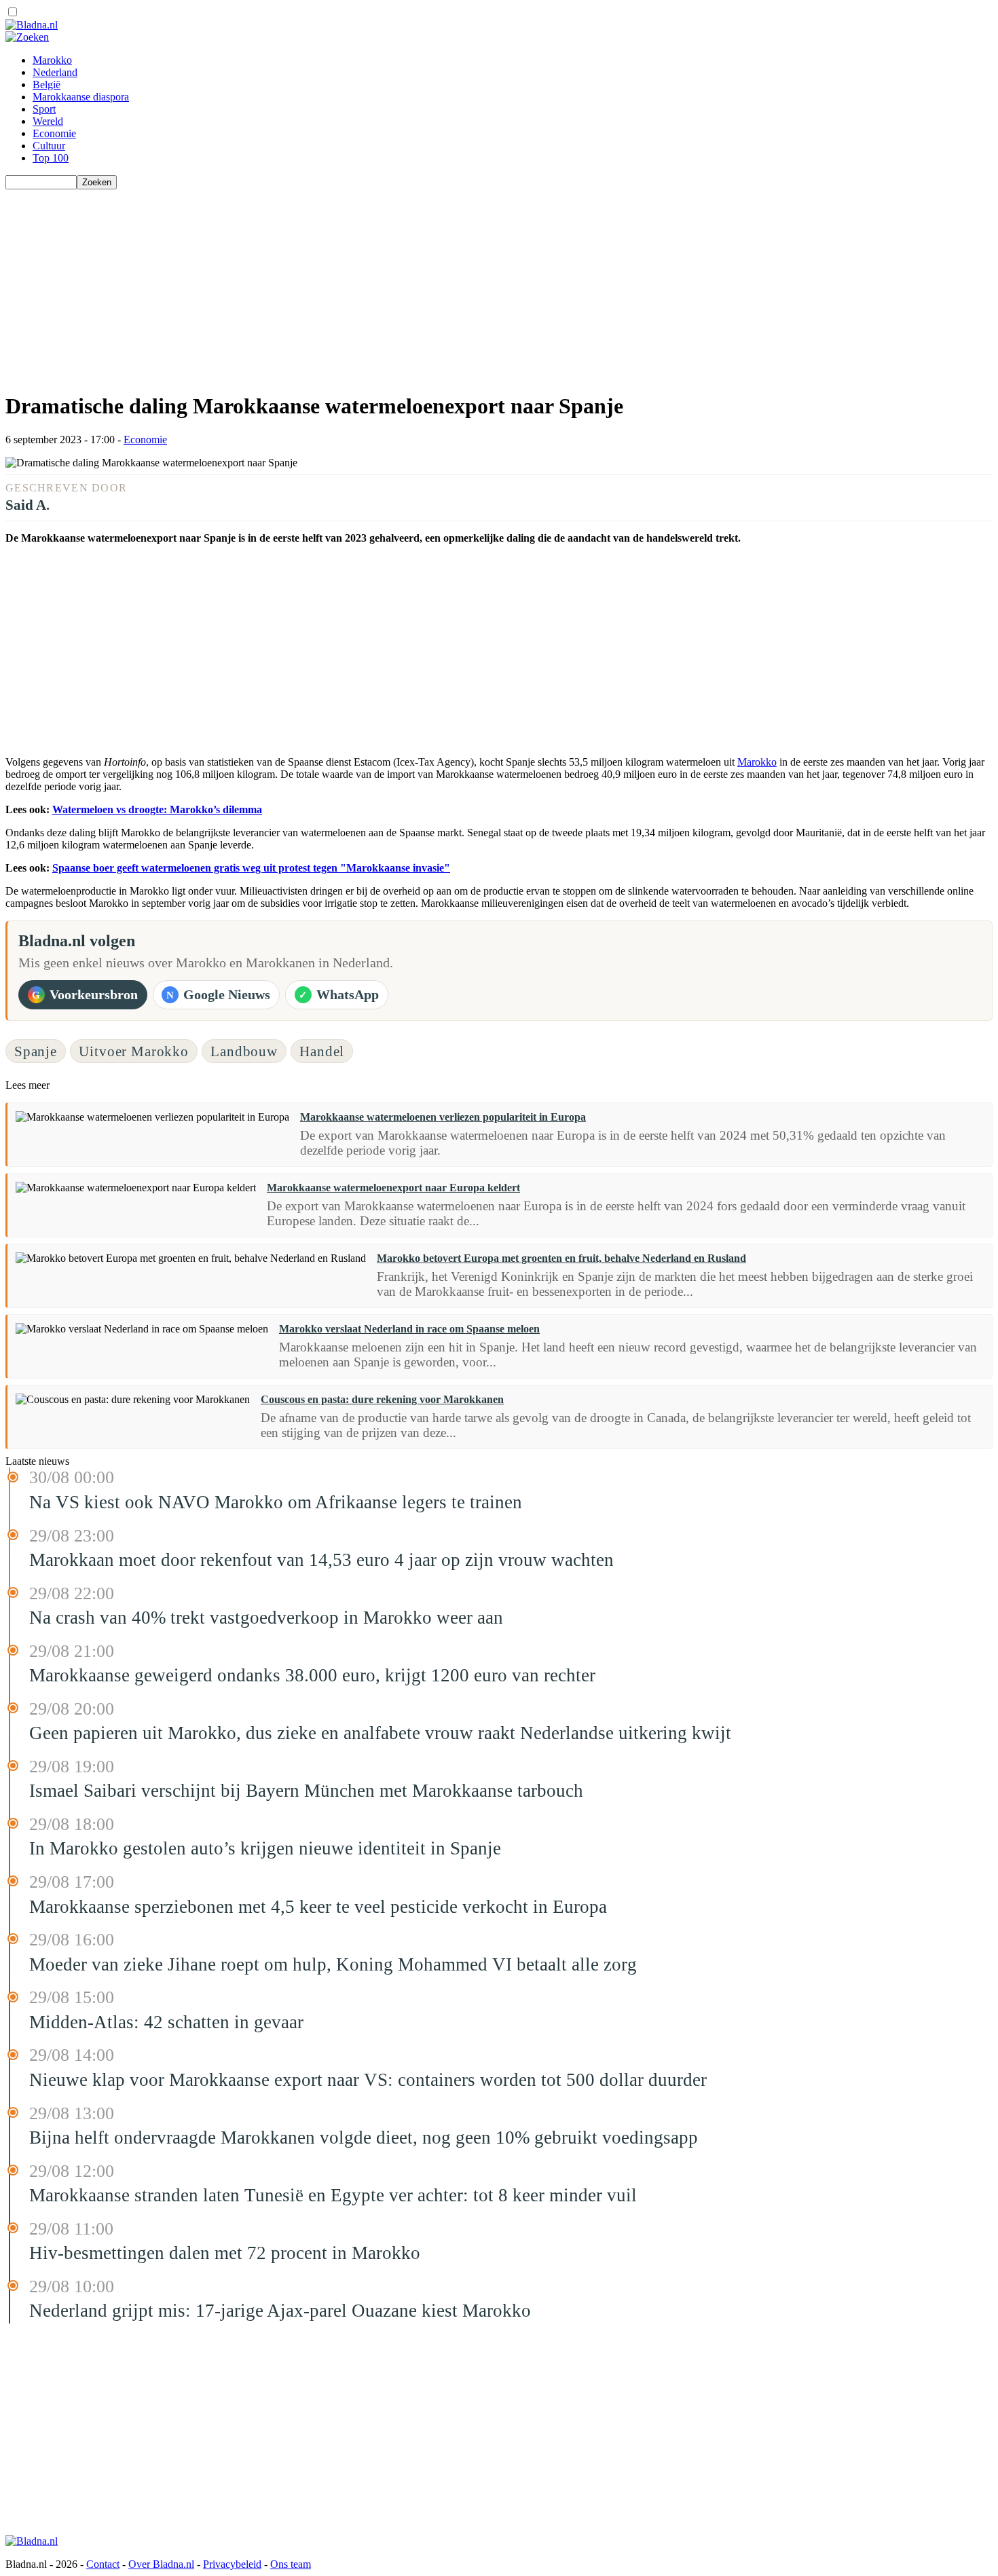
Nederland (55, 72)
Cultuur (49, 146)
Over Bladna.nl (161, 2564)
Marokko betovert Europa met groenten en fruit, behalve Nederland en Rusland (561, 1258)
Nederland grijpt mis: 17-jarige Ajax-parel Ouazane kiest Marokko (280, 2311)
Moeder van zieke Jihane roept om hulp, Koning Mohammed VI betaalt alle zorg (333, 1964)
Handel (322, 1051)
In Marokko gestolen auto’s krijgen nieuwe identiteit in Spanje (265, 1848)
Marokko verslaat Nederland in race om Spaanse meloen (409, 1329)
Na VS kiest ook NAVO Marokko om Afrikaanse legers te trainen (276, 1502)
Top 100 (51, 158)
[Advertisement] (413, 284)
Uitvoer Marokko (133, 1051)
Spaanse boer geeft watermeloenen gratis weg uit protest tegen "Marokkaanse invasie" (251, 868)
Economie (54, 133)
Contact (103, 2564)
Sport (44, 109)
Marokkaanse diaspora (81, 97)
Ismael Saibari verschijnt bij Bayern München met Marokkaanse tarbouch (306, 1791)
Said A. (27, 505)
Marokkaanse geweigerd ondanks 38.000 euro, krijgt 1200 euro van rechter (312, 1675)
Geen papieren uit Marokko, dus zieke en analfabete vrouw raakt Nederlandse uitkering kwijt (380, 1733)
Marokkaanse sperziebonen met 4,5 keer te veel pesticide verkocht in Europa (318, 1907)
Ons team (291, 2564)
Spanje (36, 1051)
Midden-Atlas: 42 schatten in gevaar (166, 2022)
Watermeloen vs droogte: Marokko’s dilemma (157, 809)
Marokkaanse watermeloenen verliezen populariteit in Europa (443, 1117)
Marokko (52, 60)
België (47, 85)
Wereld (48, 121)
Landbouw (244, 1051)
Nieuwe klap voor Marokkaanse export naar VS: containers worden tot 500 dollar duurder (368, 2080)
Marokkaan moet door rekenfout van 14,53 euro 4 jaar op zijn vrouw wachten (321, 1560)
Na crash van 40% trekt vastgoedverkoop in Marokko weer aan (266, 1618)
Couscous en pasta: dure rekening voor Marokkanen (382, 1399)
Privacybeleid (232, 2564)
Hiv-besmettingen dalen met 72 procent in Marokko (225, 2253)
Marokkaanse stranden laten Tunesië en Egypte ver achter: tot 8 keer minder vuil (333, 2195)
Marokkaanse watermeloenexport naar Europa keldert (393, 1188)
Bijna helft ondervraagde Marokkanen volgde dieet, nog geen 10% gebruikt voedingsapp (364, 2138)
